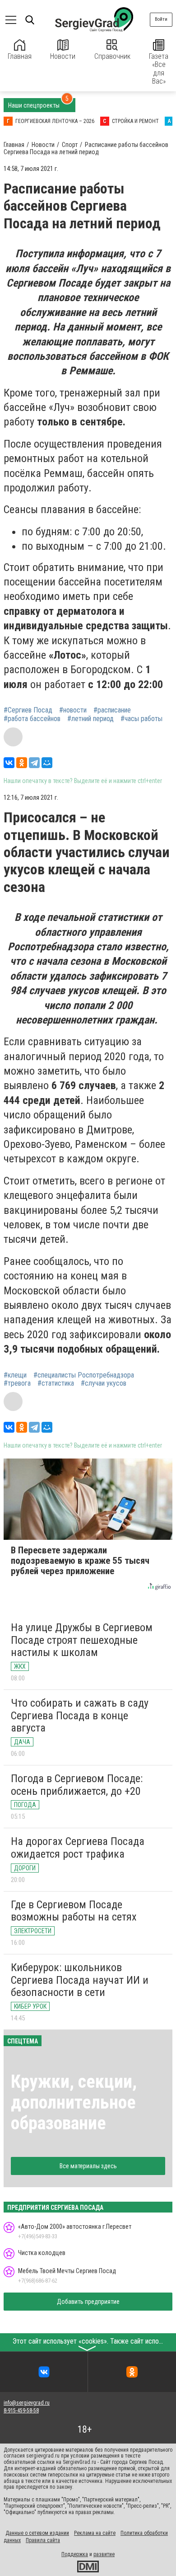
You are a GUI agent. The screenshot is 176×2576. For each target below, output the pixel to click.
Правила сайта (43, 2540)
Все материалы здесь (88, 2166)
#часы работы (141, 719)
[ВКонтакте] (9, 763)
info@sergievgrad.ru (27, 2403)
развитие (104, 2554)
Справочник (112, 56)
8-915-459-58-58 (21, 2411)
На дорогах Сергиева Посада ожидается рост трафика (78, 1848)
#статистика (56, 1383)
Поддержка (75, 2554)
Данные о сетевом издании (37, 2533)
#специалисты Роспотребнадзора (84, 1375)
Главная (20, 56)
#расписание (112, 710)
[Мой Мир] (47, 763)
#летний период (90, 719)
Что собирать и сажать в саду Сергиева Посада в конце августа (80, 1715)
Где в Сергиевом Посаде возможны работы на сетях (74, 1911)
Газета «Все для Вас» (159, 69)
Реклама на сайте (95, 2533)
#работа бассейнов (32, 719)
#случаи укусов (104, 1383)
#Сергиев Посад (28, 710)
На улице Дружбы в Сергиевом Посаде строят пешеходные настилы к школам (82, 1640)
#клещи (15, 1375)
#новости (73, 710)
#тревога (17, 1383)
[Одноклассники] (22, 763)
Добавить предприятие (88, 2302)
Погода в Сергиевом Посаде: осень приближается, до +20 (77, 1785)
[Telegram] (34, 763)
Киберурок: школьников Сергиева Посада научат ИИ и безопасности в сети (80, 1980)
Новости (63, 56)
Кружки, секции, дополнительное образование (74, 2102)
